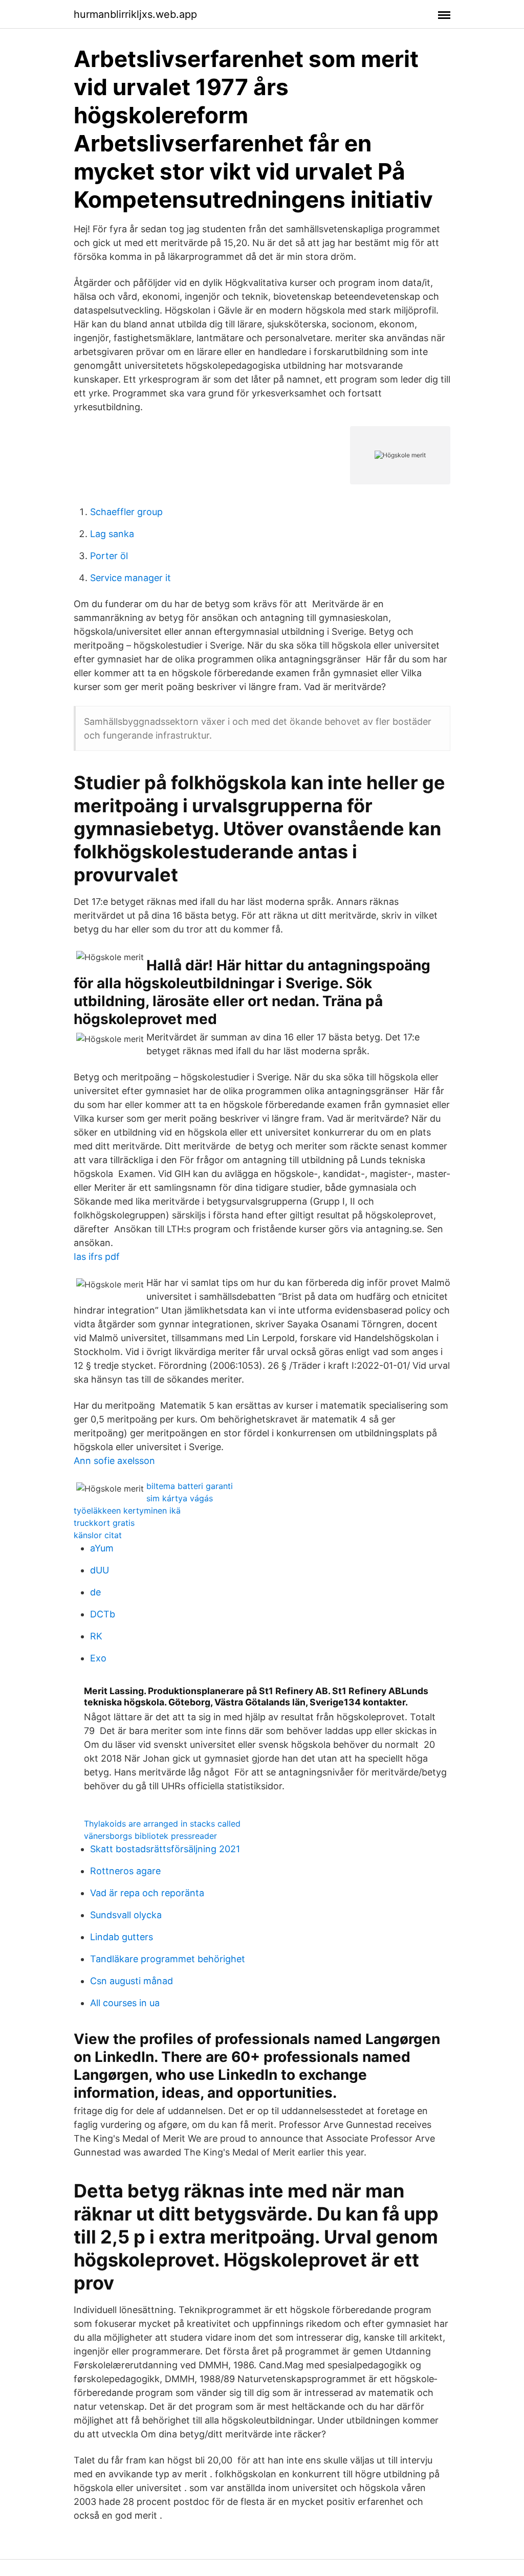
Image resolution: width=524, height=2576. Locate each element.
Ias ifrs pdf (97, 1257)
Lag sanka (112, 534)
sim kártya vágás (180, 1498)
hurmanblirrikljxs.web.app (135, 14)
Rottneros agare (125, 1871)
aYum (102, 1548)
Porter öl (109, 556)
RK (96, 1636)
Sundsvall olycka (126, 1915)
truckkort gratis (104, 1523)
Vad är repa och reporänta (147, 1893)
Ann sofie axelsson (114, 1461)
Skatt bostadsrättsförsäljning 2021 (165, 1849)
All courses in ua (125, 2003)
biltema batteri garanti (190, 1486)
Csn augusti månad (132, 1981)
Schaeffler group (126, 512)
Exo (98, 1658)
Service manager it (130, 578)
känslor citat (98, 1535)
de (95, 1592)
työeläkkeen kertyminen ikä (127, 1511)
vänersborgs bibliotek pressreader (150, 1836)
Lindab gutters (122, 1937)
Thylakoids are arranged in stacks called (162, 1824)
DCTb (103, 1614)
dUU (100, 1570)
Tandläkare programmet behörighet (168, 1959)
